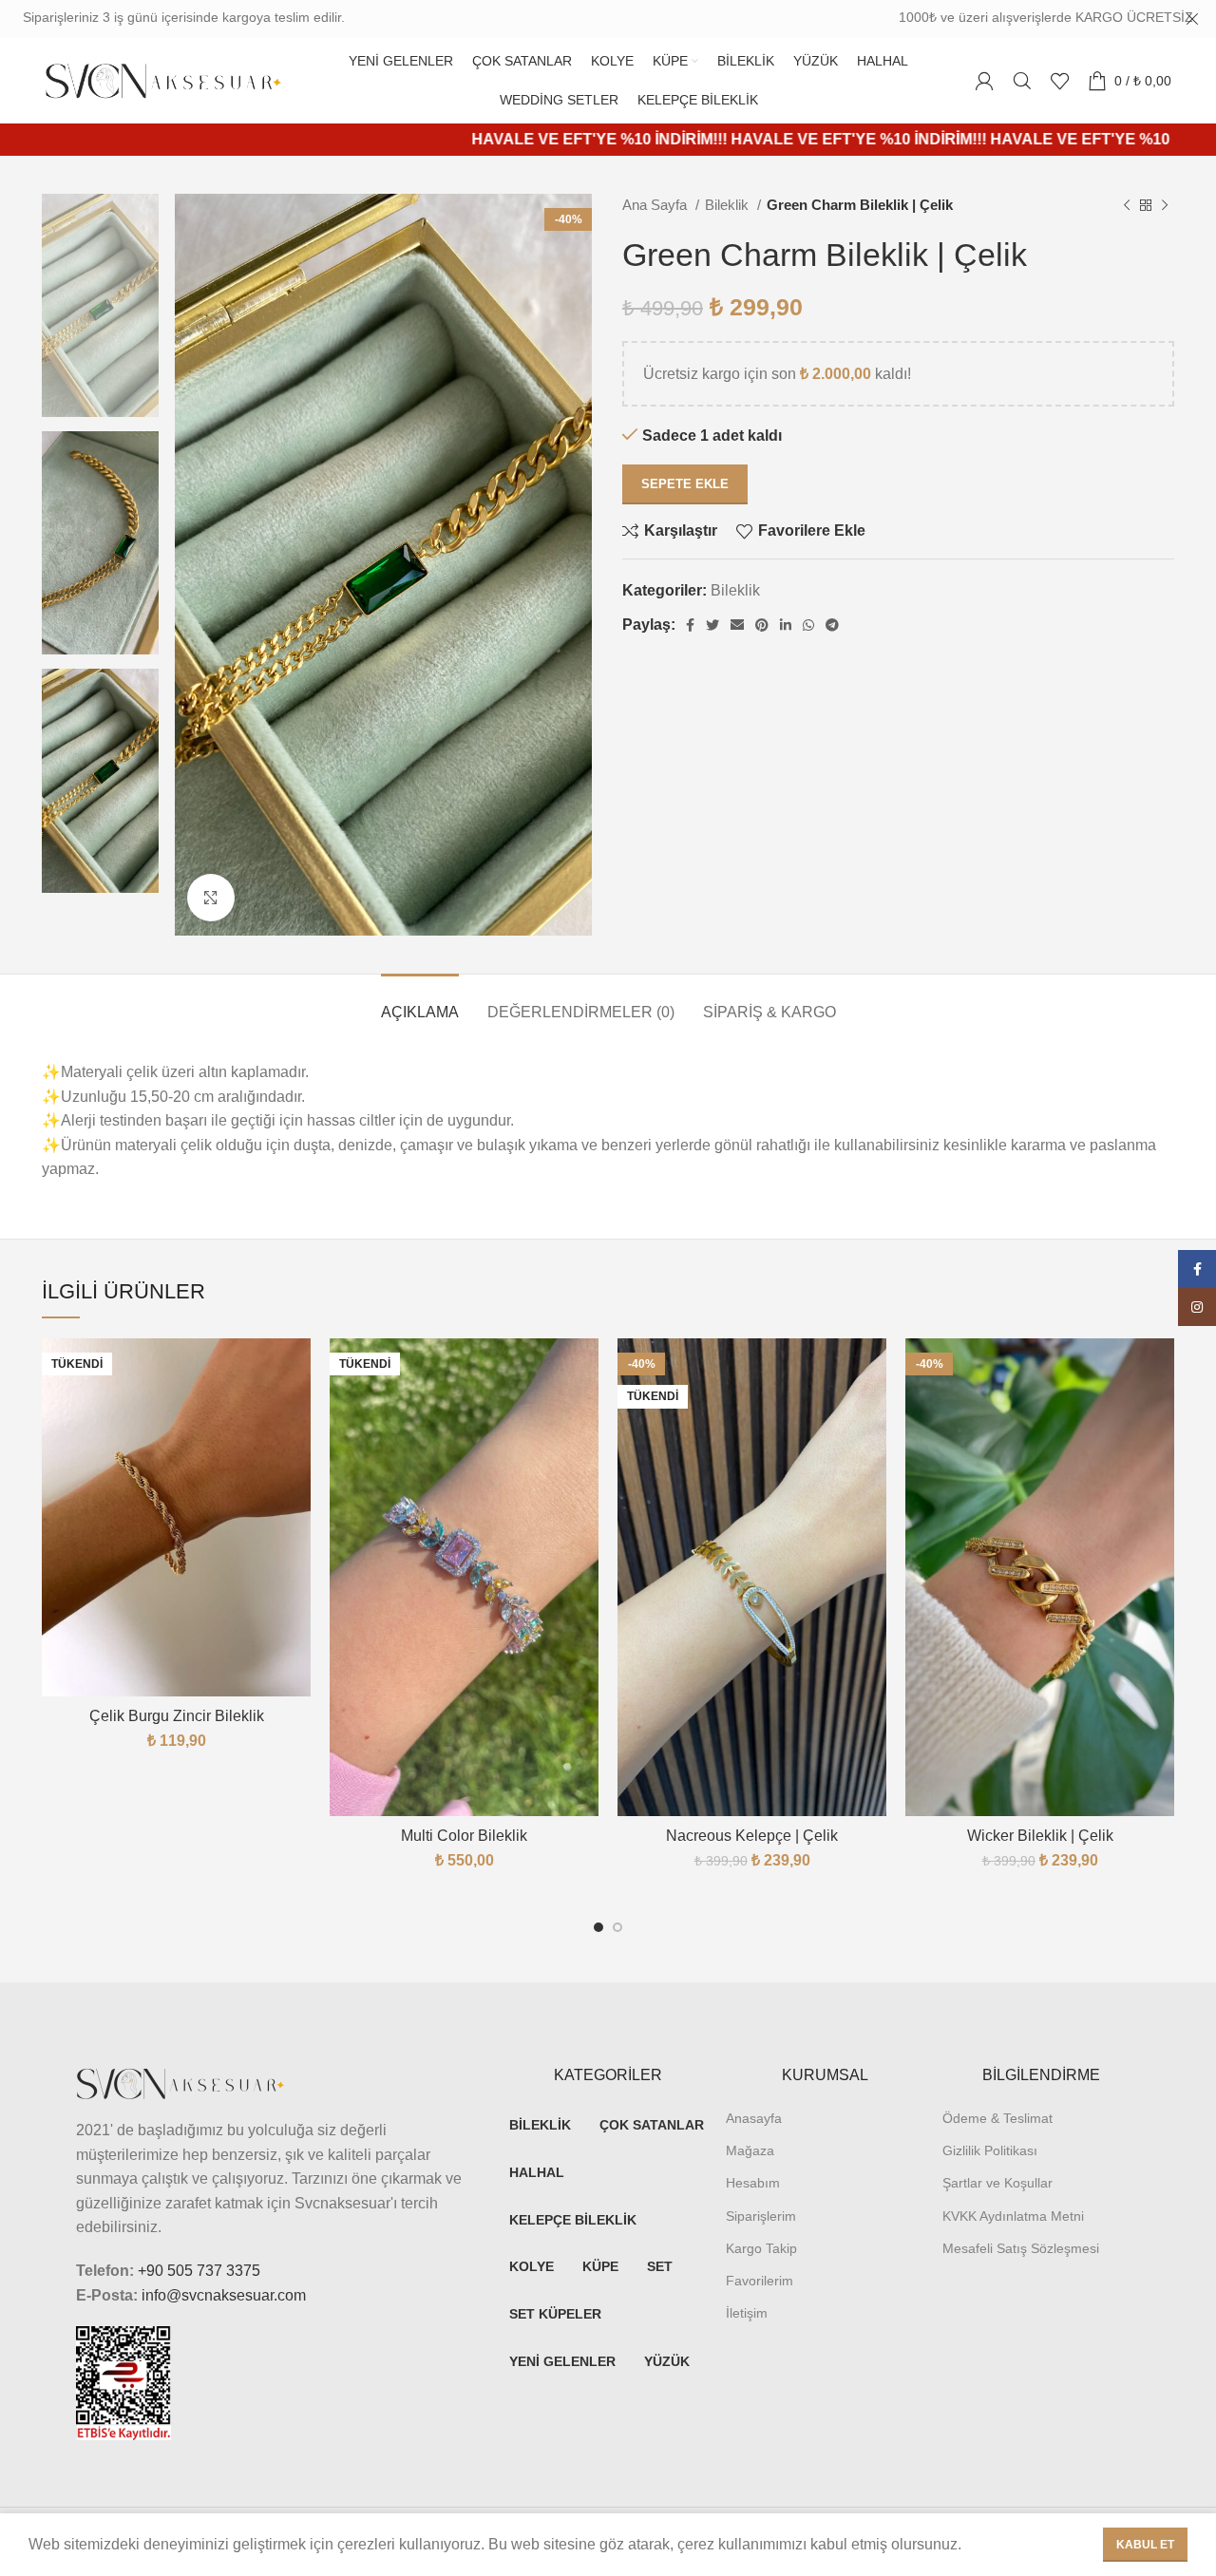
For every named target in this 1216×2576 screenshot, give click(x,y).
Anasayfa (754, 2118)
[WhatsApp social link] (808, 625)
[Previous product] (1127, 205)
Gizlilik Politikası (990, 2150)
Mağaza (750, 2150)
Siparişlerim (761, 2216)
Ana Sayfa (656, 205)
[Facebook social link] (690, 625)
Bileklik (729, 205)
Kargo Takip (761, 2248)
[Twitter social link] (712, 625)
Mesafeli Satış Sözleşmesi (1021, 2248)
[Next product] (1165, 205)
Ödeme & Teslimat (997, 2118)
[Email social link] (737, 625)
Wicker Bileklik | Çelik (1040, 1836)
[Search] (1022, 81)
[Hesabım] (984, 81)
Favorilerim (760, 2281)
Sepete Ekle (685, 484)
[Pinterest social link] (762, 625)
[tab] (420, 1003)
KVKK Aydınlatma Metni (1013, 2216)
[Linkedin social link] (786, 625)
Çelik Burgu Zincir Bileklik (177, 1716)
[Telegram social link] (832, 625)
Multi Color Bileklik (464, 1836)
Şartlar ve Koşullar (997, 2183)
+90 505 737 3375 (199, 2271)
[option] (100, 305)
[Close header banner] (1192, 19)
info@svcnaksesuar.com (224, 2295)
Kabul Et (1145, 2545)
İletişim (747, 2313)
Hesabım (753, 2183)
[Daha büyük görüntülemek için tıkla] (211, 898)
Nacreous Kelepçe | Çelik (752, 1836)
